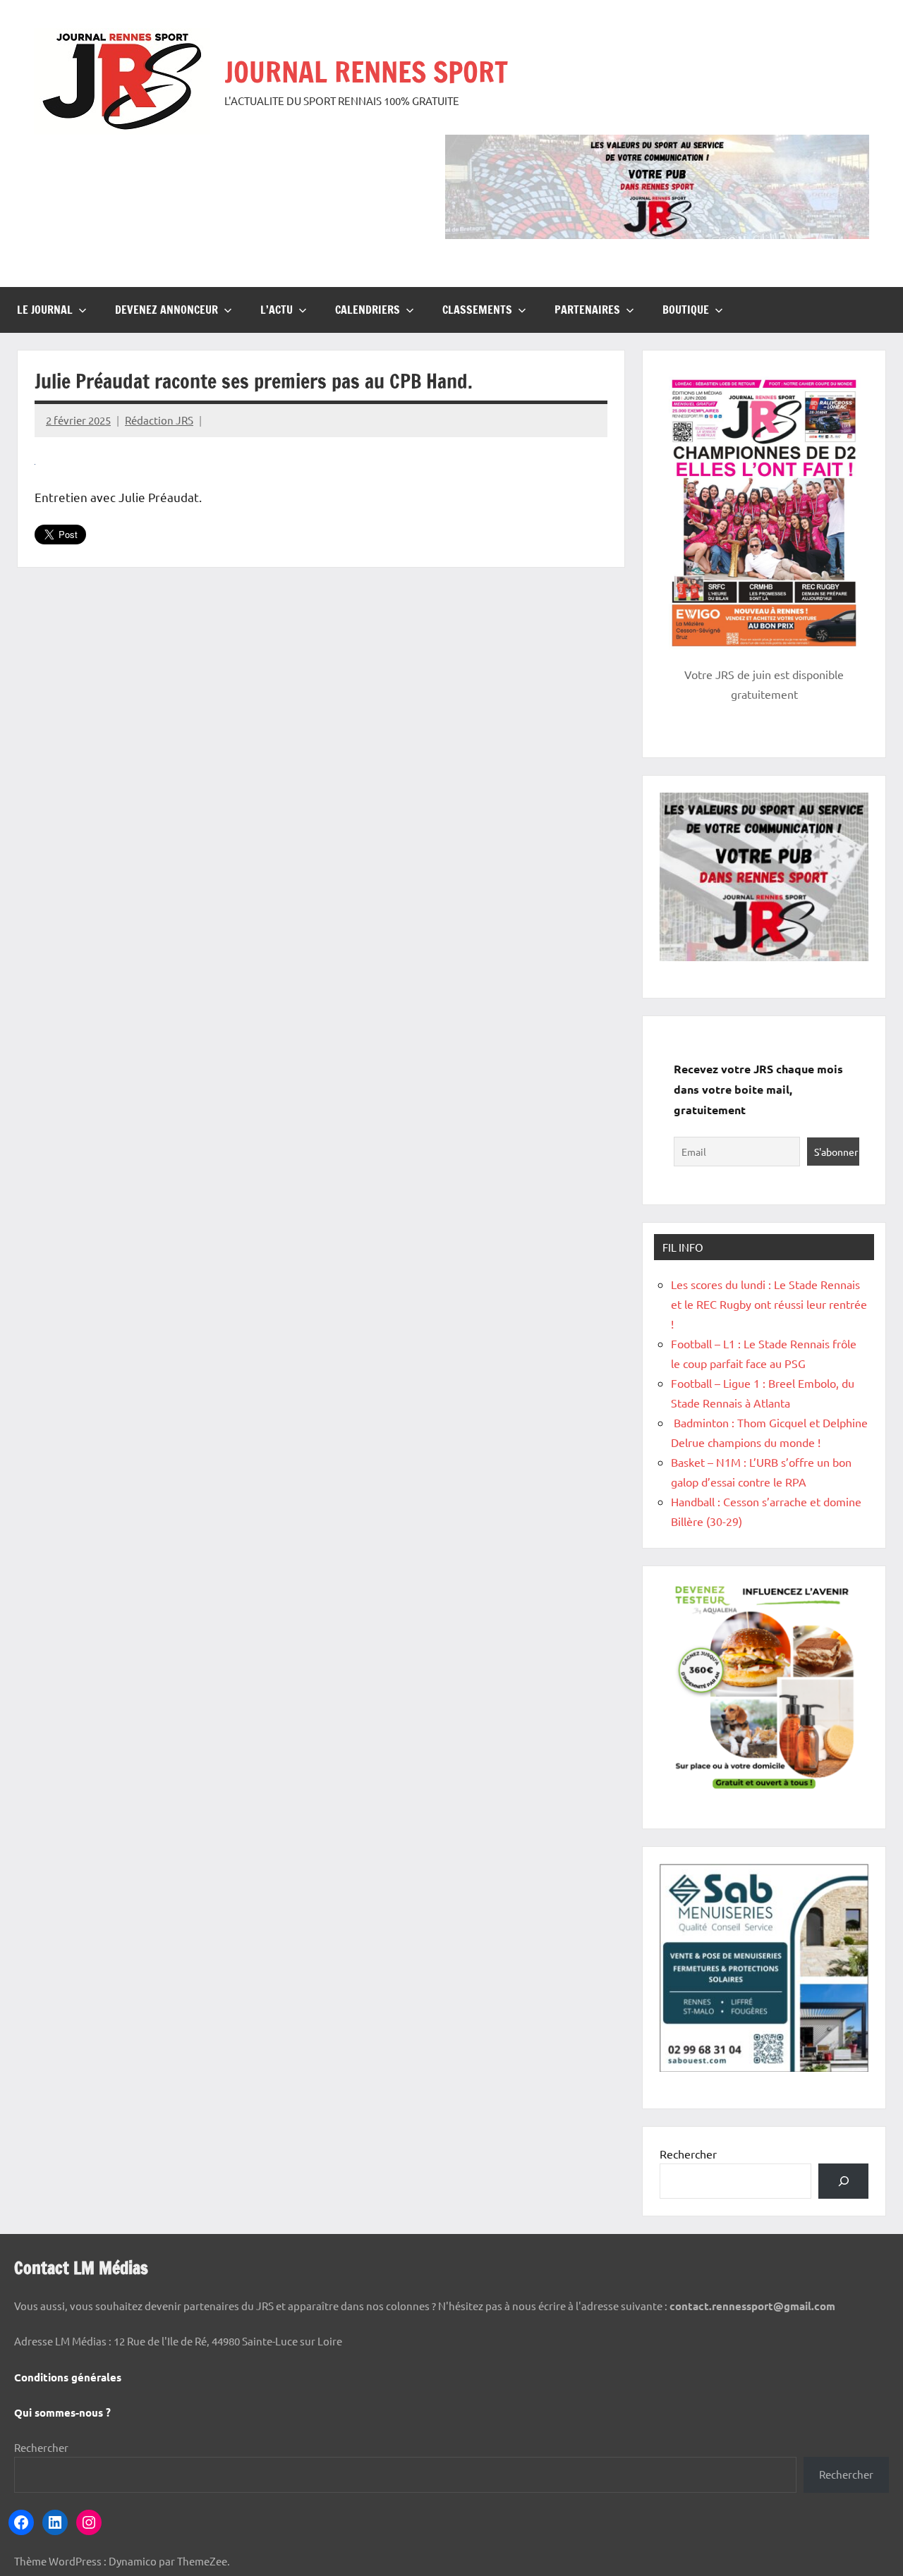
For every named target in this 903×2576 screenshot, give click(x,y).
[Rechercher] (843, 2181)
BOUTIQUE (686, 310)
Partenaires (587, 310)
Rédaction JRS (159, 420)
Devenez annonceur (166, 310)
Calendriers (368, 310)
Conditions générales (68, 2377)
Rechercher (688, 2154)
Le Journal (45, 310)
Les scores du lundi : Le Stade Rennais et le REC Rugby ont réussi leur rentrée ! (769, 1304)
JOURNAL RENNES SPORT (366, 72)
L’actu (277, 310)
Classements (477, 310)
